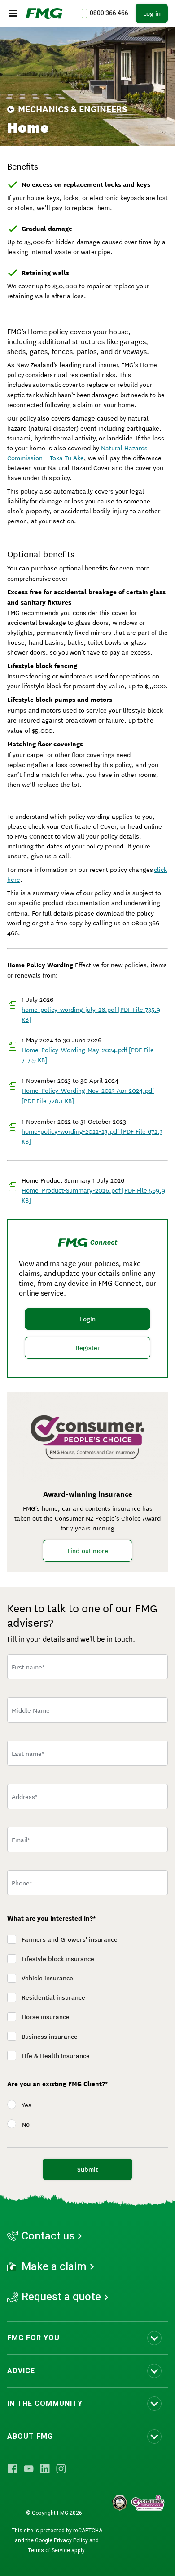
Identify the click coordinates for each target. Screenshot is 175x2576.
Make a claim (54, 2267)
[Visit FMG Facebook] (13, 2469)
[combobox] (87, 1796)
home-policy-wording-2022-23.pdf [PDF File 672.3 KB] (92, 1136)
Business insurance (50, 2037)
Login (88, 1319)
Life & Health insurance (56, 2056)
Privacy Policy (71, 2540)
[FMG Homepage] (44, 13)
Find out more (88, 1551)
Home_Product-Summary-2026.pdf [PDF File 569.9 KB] (93, 1195)
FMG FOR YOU (33, 2338)
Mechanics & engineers (72, 109)
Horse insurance (46, 2017)
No (26, 2124)
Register (88, 1348)
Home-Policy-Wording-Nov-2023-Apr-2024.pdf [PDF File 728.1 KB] (88, 1095)
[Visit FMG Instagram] (61, 2469)
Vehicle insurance (47, 1978)
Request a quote (61, 2297)
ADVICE (21, 2371)
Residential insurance (53, 1997)
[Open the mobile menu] (13, 13)
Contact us (48, 2236)
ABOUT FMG (30, 2437)
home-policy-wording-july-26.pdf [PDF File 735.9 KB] (91, 1014)
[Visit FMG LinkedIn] (45, 2469)
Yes (26, 2105)
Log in (152, 13)
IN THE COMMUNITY (45, 2404)
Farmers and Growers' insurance (70, 1939)
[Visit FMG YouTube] (29, 2469)
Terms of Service (49, 2550)
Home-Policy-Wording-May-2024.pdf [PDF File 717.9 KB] (88, 1055)
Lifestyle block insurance (58, 1959)
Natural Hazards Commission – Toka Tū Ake (77, 453)
